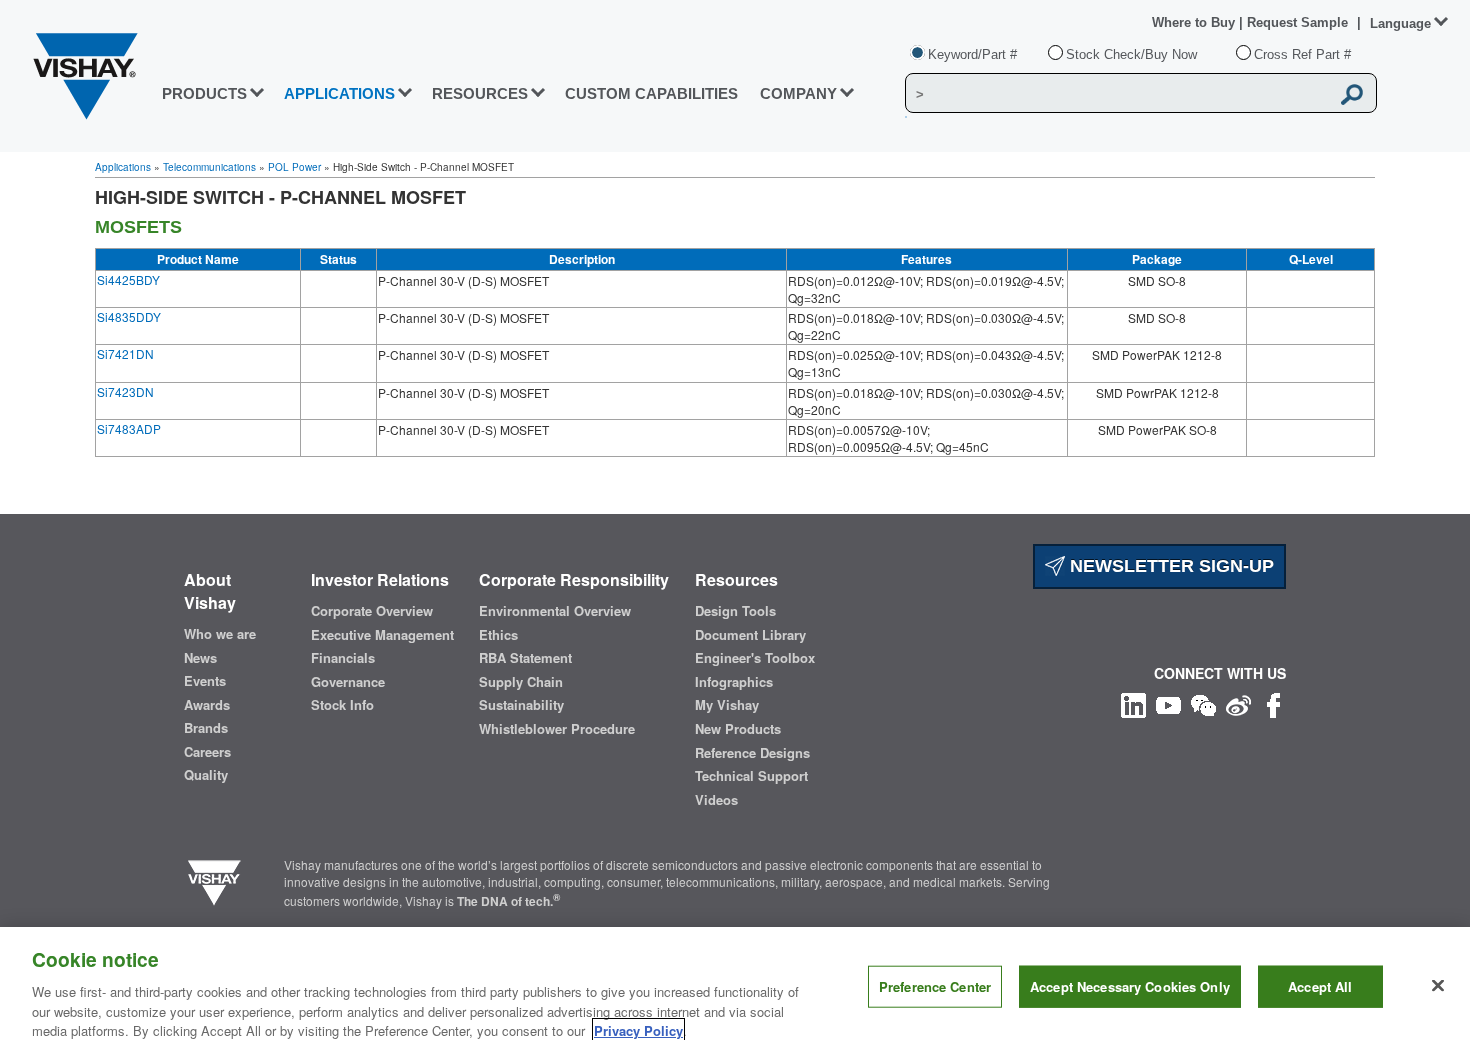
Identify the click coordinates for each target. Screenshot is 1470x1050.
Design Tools (735, 611)
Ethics (498, 635)
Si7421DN (125, 353)
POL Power (294, 167)
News (200, 658)
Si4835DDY (129, 316)
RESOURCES (480, 93)
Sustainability (521, 705)
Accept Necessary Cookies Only (1130, 986)
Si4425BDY (128, 279)
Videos (716, 800)
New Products (738, 729)
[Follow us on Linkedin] (1133, 702)
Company (798, 93)
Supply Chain (521, 682)
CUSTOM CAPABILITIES (651, 93)
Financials (343, 658)
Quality (206, 775)
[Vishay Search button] (1352, 94)
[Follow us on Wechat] (1203, 702)
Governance (348, 682)
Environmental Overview (555, 611)
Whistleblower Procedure (557, 729)
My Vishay (727, 705)
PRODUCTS (204, 93)
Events (205, 681)
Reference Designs (752, 753)
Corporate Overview (372, 611)
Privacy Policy (638, 1029)
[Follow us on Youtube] (1168, 702)
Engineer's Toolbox (755, 658)
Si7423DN (125, 391)
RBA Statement (525, 658)
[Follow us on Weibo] (1238, 702)
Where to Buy (1195, 22)
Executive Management (382, 635)
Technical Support (751, 776)
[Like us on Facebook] (1273, 702)
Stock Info (342, 705)
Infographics (734, 682)
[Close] (1438, 986)
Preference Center (935, 986)
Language (1400, 23)
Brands (206, 728)
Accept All (1320, 986)
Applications (123, 167)
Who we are (220, 634)
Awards (207, 705)
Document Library (750, 635)
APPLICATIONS (339, 93)
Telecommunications (209, 167)
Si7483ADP (129, 428)
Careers (207, 752)
